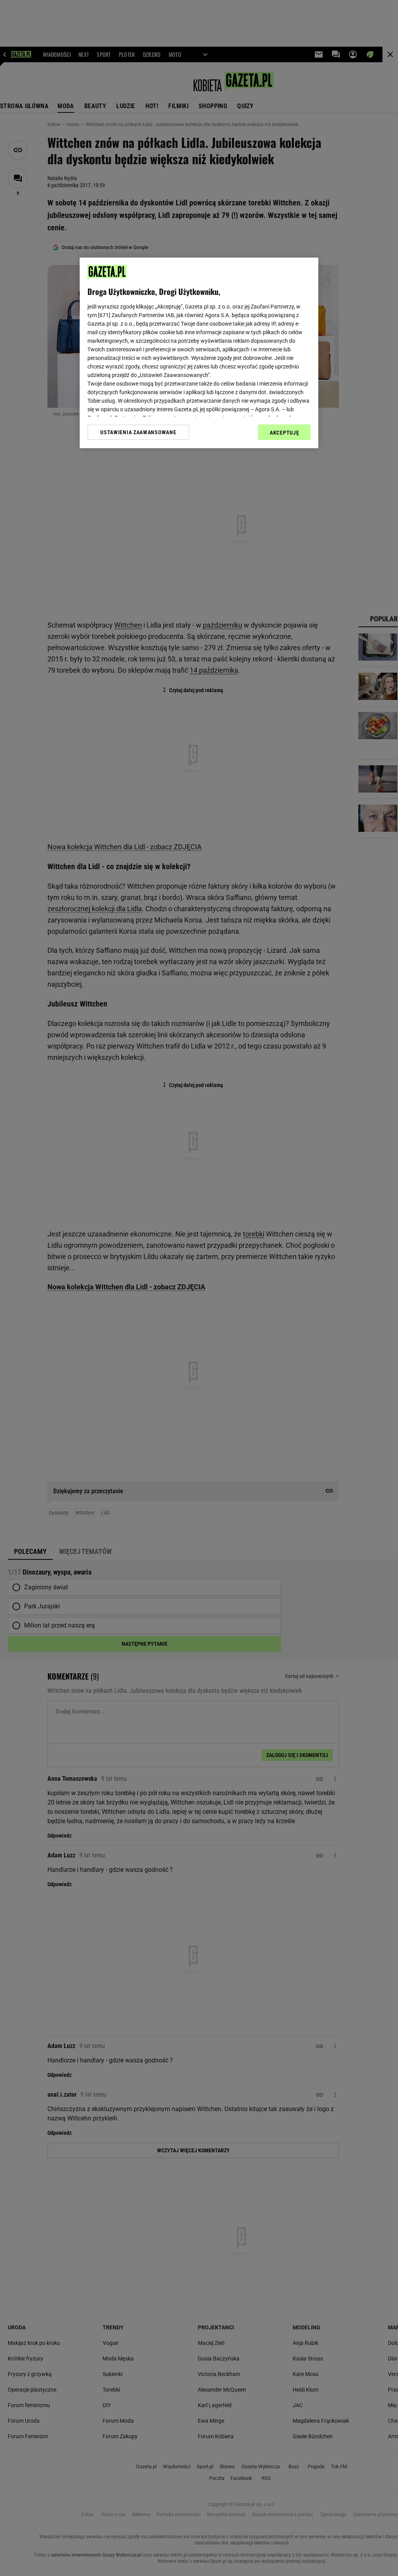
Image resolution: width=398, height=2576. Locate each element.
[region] (199, 353)
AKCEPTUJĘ (284, 433)
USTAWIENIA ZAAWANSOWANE (138, 432)
